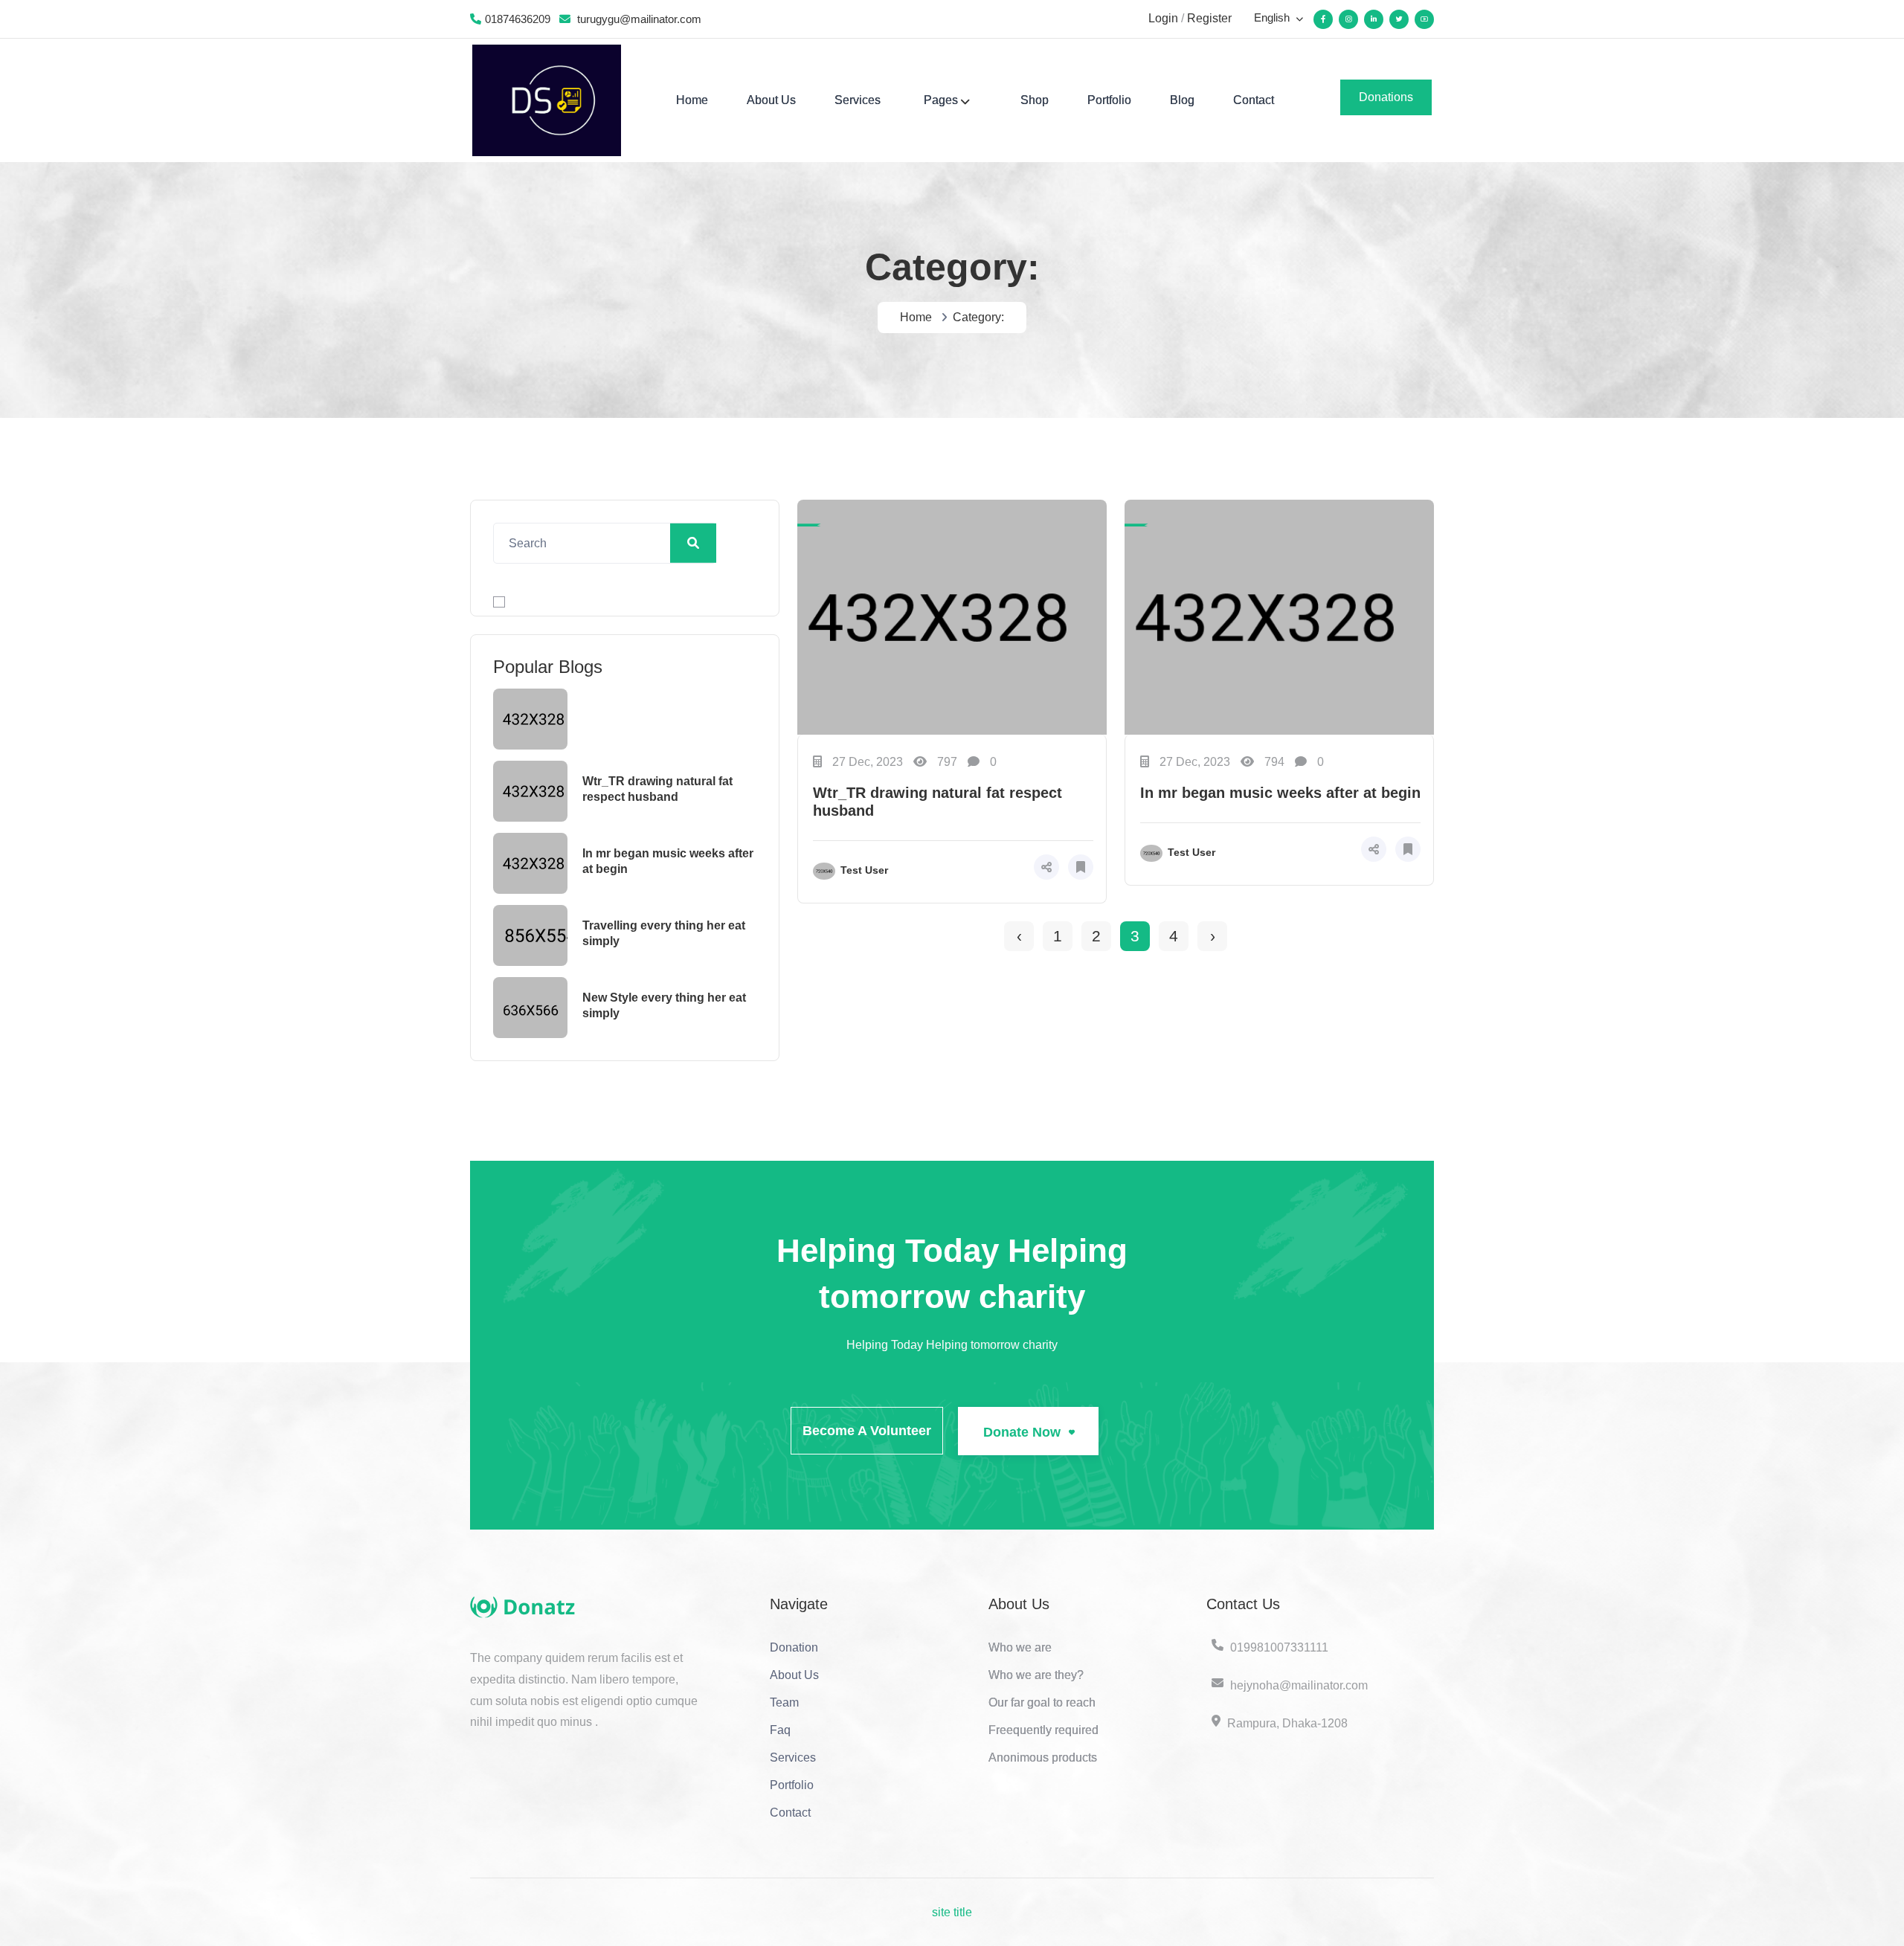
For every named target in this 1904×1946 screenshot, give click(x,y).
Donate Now (1024, 1432)
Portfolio (1109, 100)
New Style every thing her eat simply (664, 1005)
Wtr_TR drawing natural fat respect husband (657, 789)
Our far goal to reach (1042, 1702)
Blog (1182, 100)
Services (858, 100)
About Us (771, 100)
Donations (1386, 97)
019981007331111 (1279, 1647)
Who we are (1020, 1647)
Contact (1254, 100)
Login (1163, 18)
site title (952, 1912)
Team (784, 1702)
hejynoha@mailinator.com (1299, 1685)
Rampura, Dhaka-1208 (1287, 1723)
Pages (941, 100)
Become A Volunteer (867, 1431)
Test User (864, 870)
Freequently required (1043, 1730)
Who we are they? (1036, 1675)
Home (692, 100)
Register (1209, 18)
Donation (794, 1647)
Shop (1035, 100)
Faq (780, 1730)
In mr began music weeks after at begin (668, 861)
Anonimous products (1043, 1757)
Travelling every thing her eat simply (664, 933)
